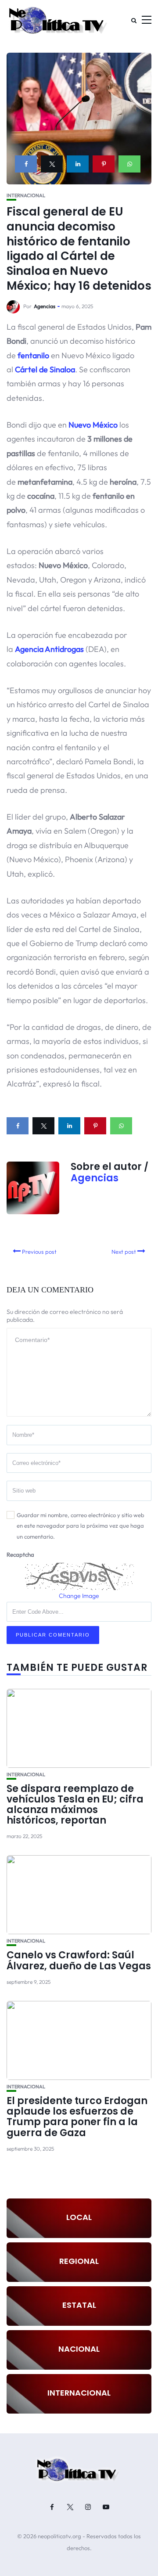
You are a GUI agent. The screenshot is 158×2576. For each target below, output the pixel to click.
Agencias (45, 306)
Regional (79, 2261)
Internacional (26, 196)
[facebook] (26, 164)
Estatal (79, 2305)
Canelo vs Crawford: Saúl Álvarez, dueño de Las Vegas (79, 1960)
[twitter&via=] (52, 164)
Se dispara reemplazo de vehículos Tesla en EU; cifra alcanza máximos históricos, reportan (75, 1805)
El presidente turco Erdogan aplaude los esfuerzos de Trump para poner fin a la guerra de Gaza (77, 2117)
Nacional (79, 2349)
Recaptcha (20, 1554)
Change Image (79, 1596)
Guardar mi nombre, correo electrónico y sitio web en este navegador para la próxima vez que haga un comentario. (81, 1526)
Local (79, 2217)
